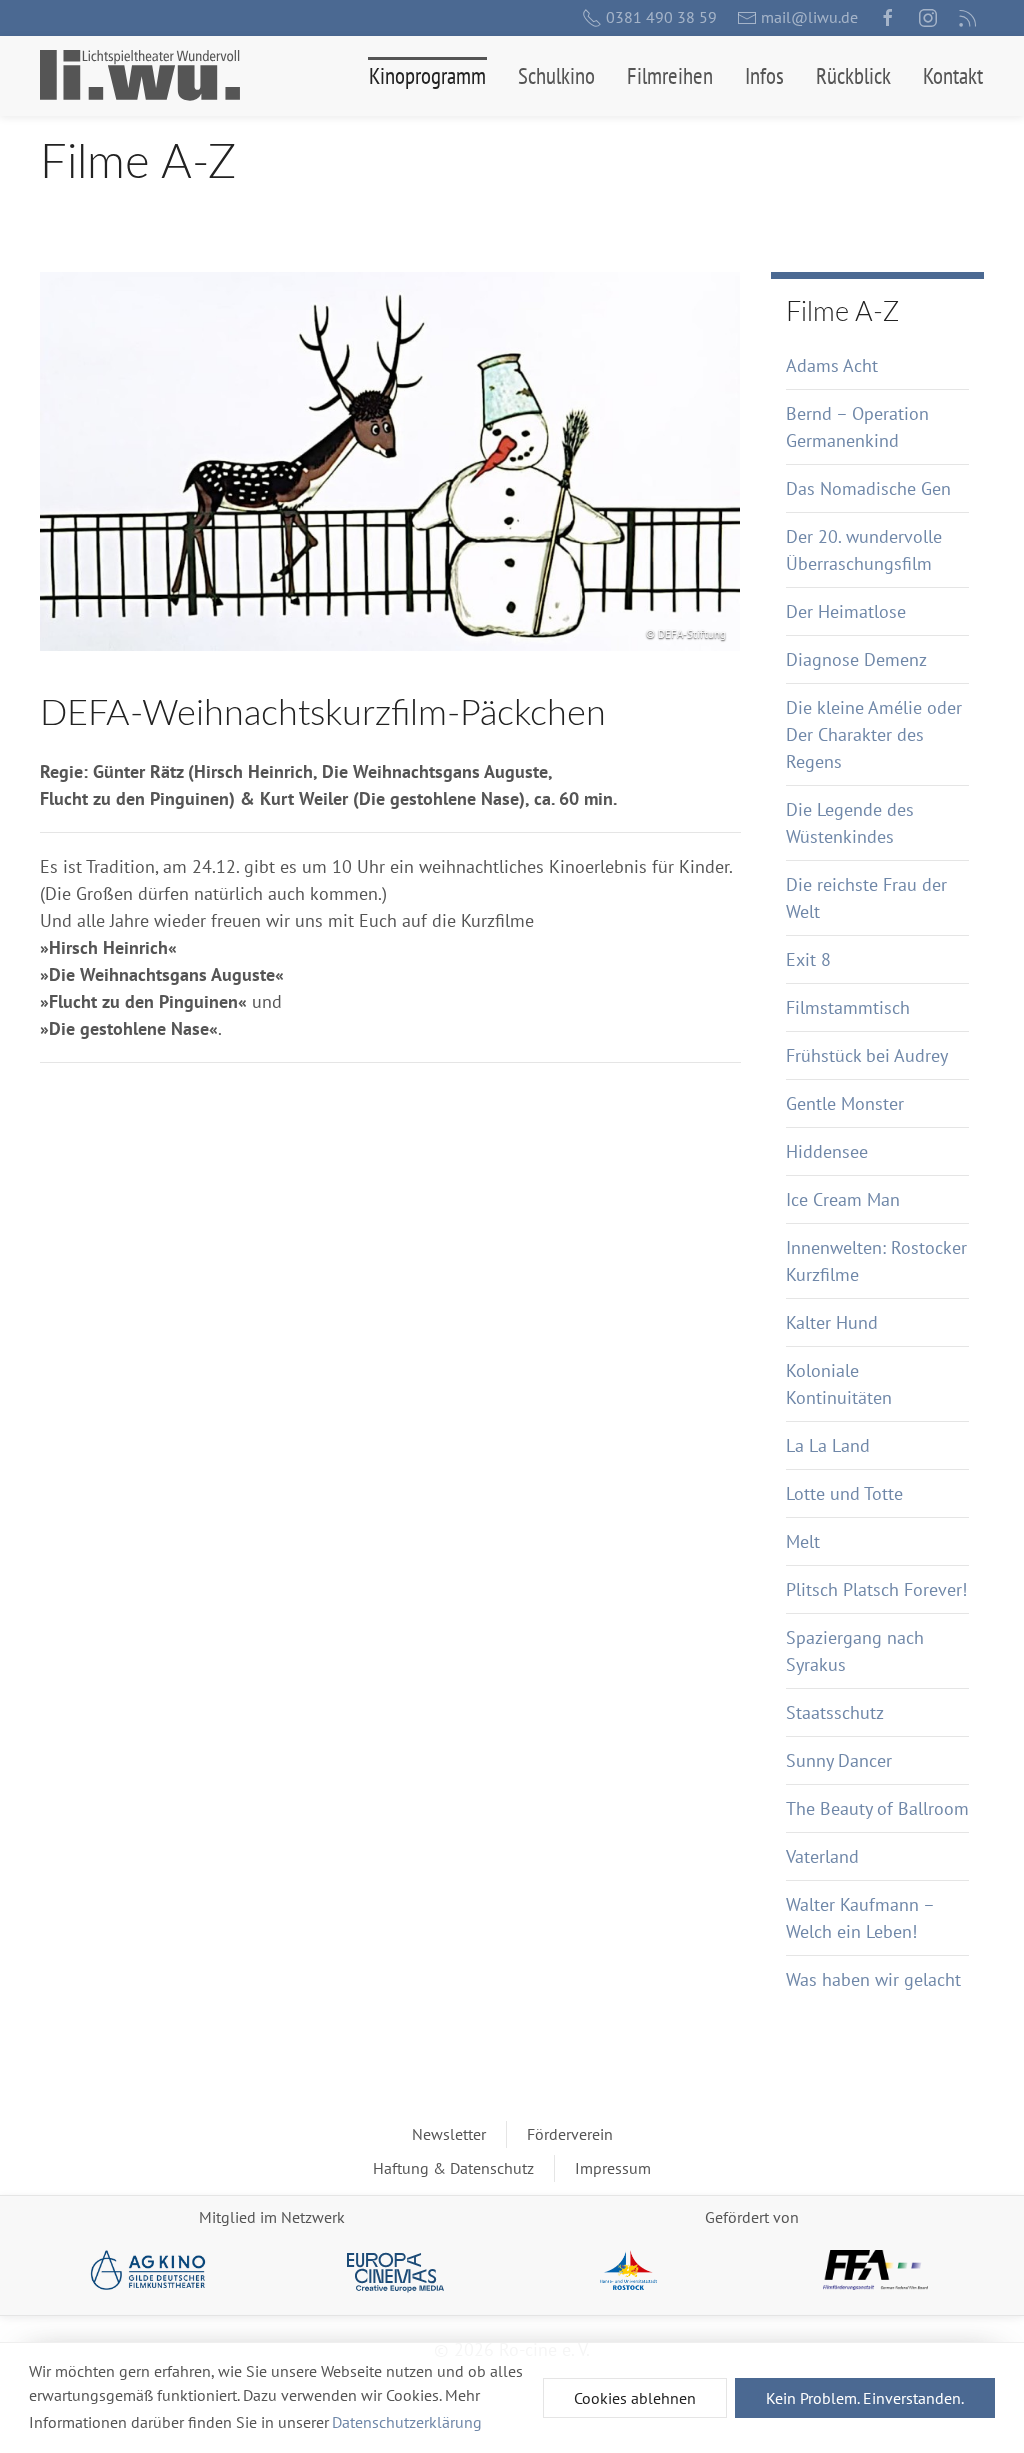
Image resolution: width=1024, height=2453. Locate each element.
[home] (140, 75)
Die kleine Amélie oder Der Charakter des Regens (874, 734)
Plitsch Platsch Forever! (876, 1589)
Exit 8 (808, 959)
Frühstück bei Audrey (867, 1055)
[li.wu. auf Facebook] (888, 18)
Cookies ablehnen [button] (635, 2398)
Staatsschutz (835, 1712)
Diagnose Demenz (856, 659)
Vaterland (822, 1856)
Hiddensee (827, 1151)
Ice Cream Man (843, 1199)
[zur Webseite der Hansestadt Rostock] (628, 2270)
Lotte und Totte (844, 1493)
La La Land (828, 1445)
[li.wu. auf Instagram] (928, 18)
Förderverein (570, 2134)
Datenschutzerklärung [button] (407, 2422)
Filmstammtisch (848, 1007)
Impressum (613, 2168)
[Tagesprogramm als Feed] (968, 18)
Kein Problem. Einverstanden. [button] (865, 2398)
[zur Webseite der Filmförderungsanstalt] (875, 2270)
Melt (803, 1541)
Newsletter (449, 2134)
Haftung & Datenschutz (453, 2168)
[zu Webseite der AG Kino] (148, 2272)
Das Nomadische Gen (868, 488)
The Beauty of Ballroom (877, 1808)
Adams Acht (832, 365)
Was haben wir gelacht (873, 1979)
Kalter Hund (832, 1322)
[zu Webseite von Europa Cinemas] (395, 2272)
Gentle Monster (845, 1103)
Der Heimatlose (846, 611)
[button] (427, 76)
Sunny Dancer (839, 1760)
